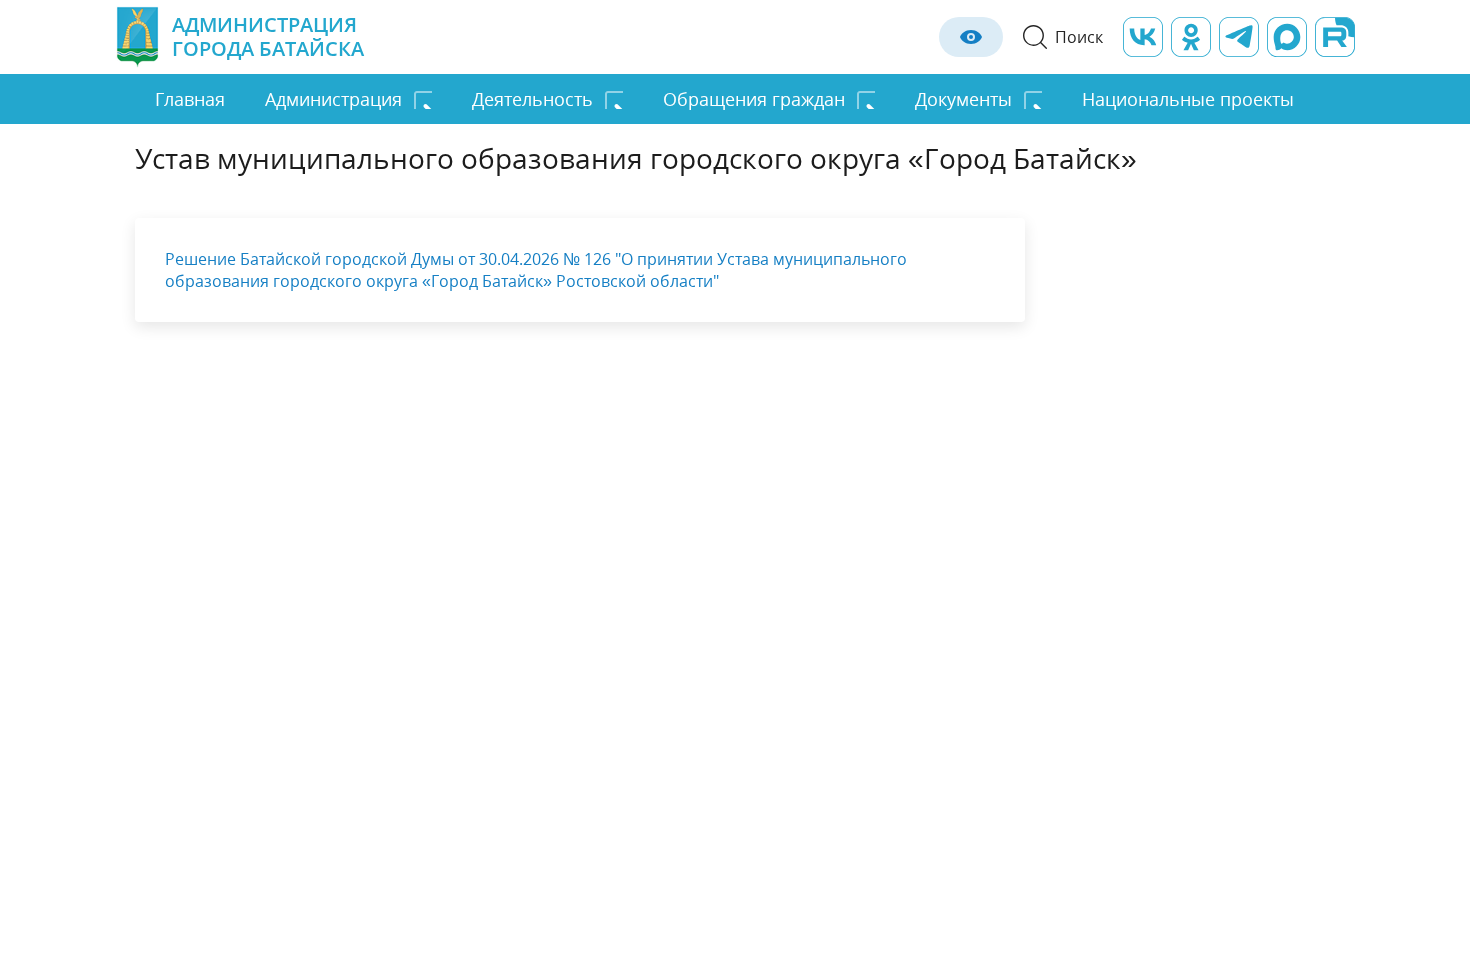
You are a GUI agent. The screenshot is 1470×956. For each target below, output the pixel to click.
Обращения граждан (754, 99)
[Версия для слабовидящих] (971, 37)
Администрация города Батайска (268, 36)
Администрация (333, 99)
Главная (190, 99)
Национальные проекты (1188, 99)
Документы (963, 99)
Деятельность (532, 99)
